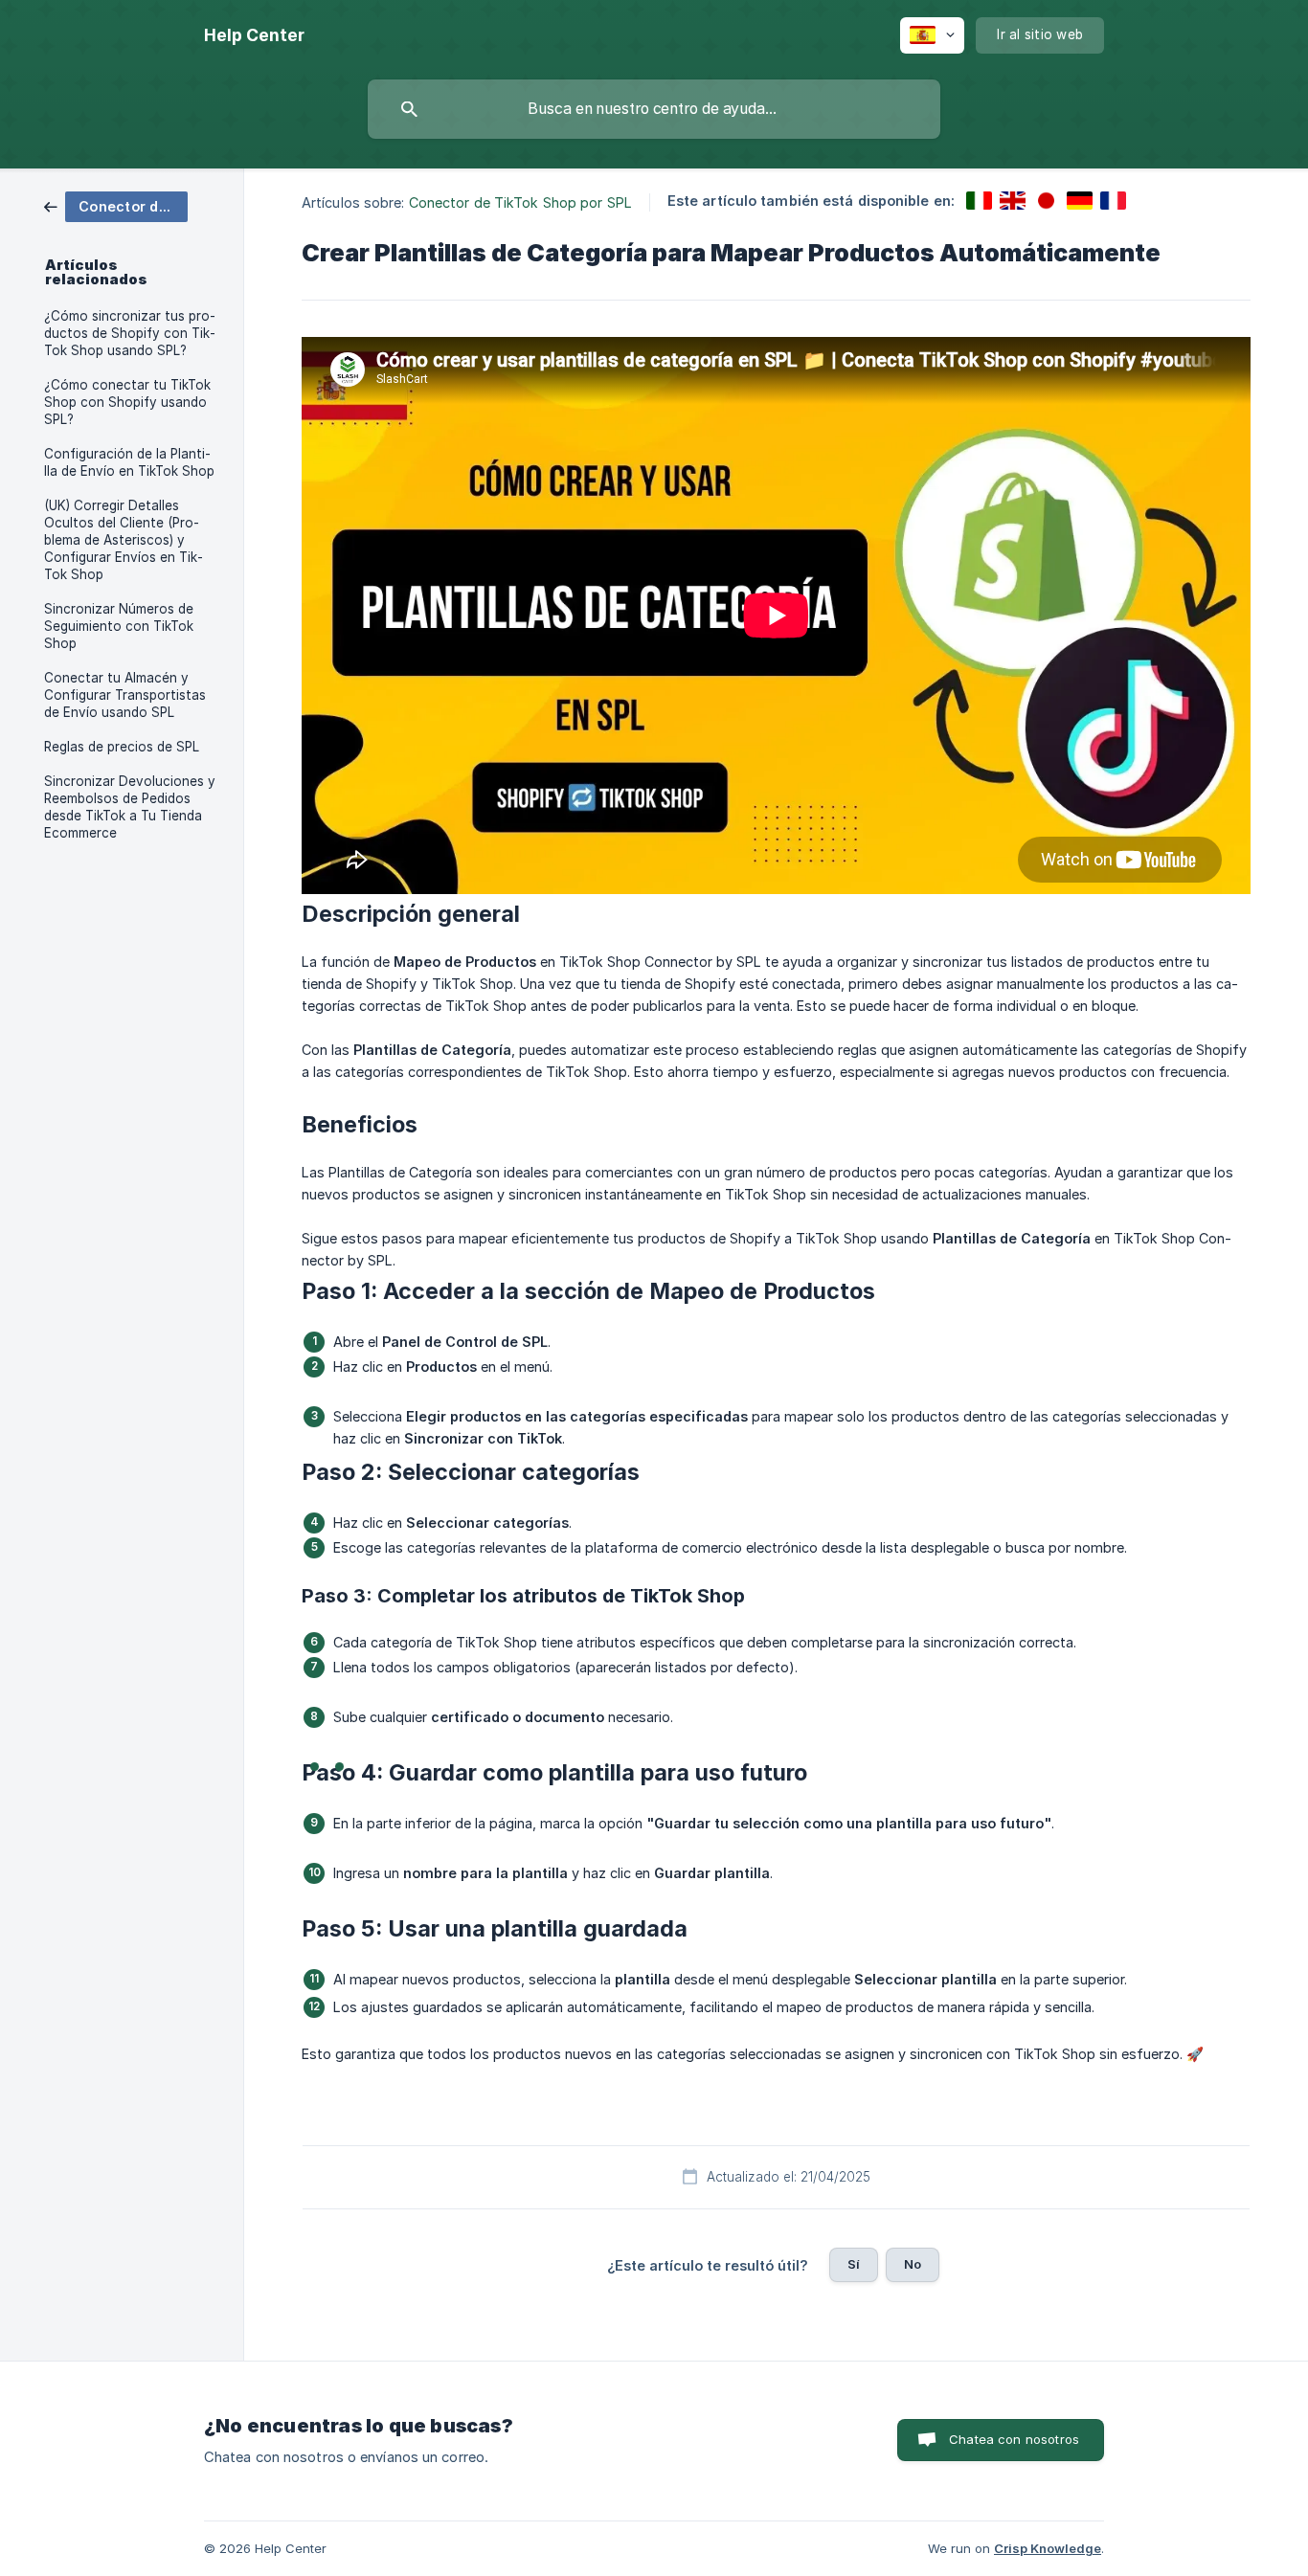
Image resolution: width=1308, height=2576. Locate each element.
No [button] (913, 2264)
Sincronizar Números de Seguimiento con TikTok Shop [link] (119, 626)
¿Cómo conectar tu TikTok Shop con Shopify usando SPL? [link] (127, 402)
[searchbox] (654, 109)
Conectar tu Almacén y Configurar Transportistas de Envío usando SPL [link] (125, 695)
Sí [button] (854, 2264)
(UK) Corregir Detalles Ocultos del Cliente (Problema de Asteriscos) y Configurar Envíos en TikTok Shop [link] (124, 540)
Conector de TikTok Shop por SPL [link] (520, 202)
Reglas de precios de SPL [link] (122, 747)
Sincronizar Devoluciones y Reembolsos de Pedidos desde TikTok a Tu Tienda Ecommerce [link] (130, 807)
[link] (116, 205)
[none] (254, 35)
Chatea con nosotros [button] (1014, 2439)
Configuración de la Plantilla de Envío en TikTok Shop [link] (129, 462)
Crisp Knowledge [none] (1048, 2548)
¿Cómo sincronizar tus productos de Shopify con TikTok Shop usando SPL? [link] (130, 333)
